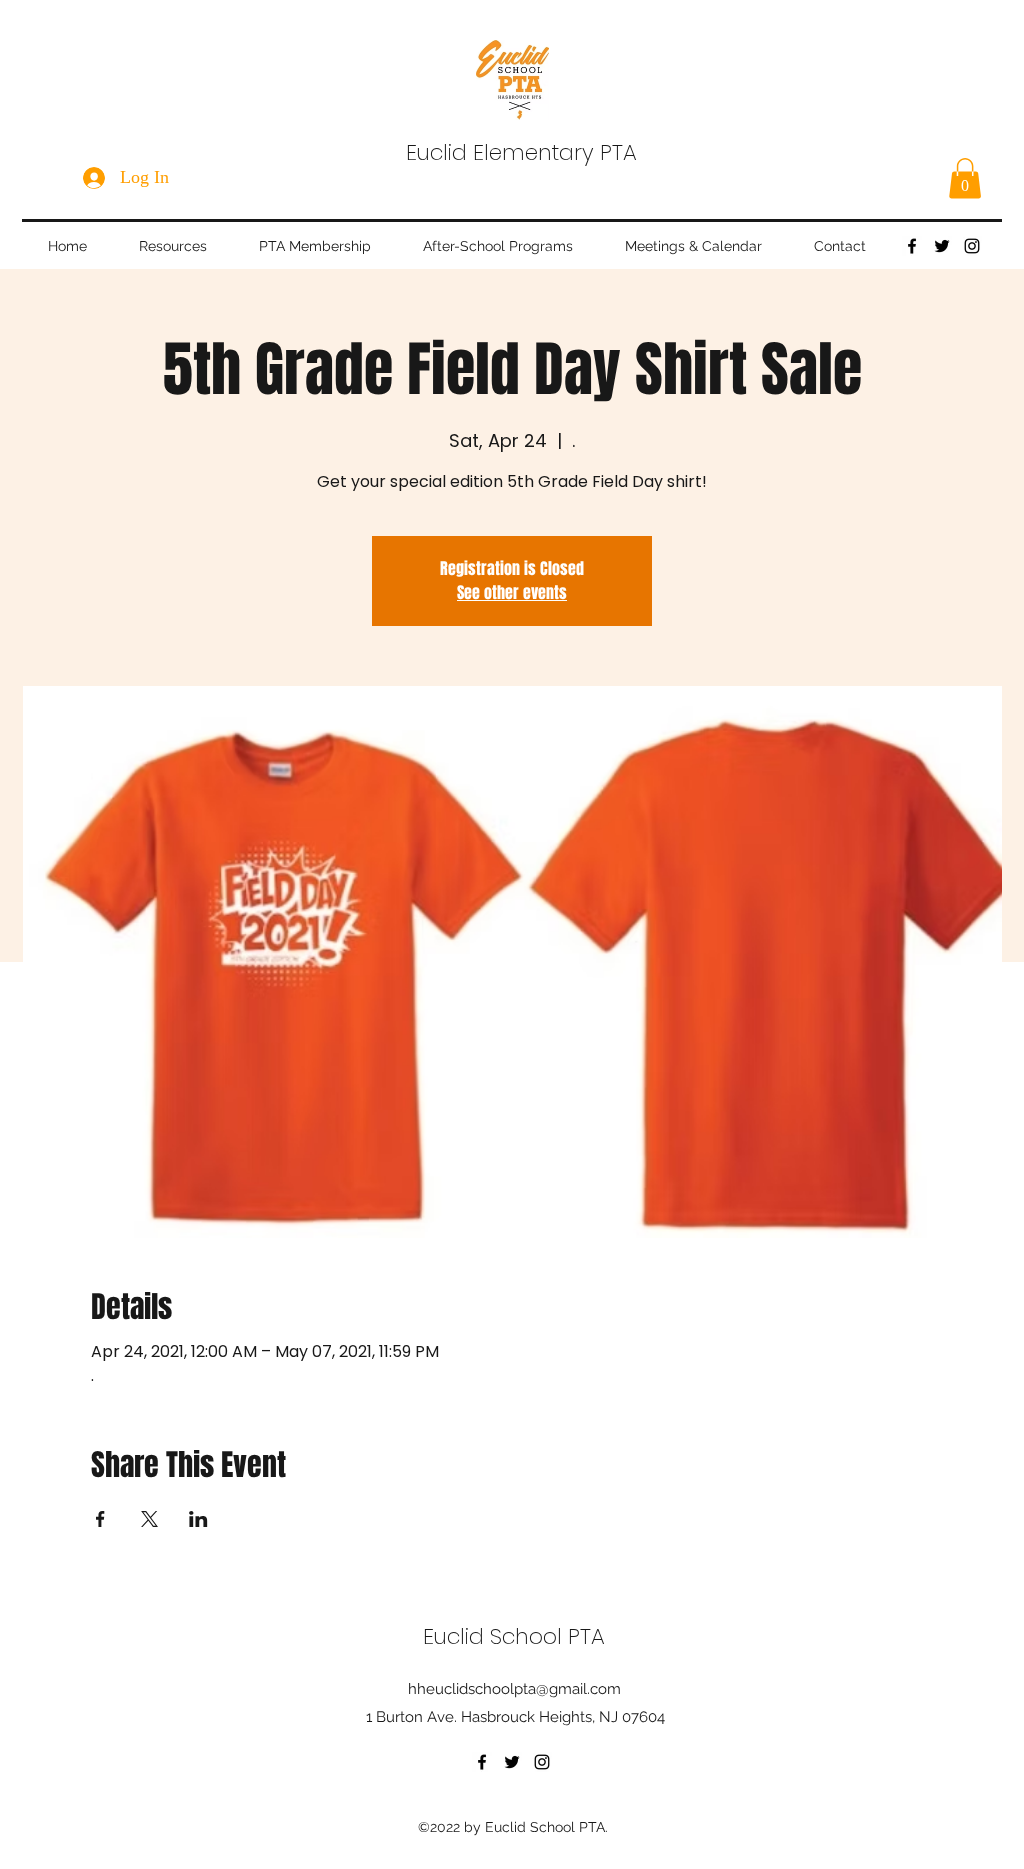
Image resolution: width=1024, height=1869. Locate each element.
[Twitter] (942, 246)
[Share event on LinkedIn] (198, 1519)
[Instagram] (972, 246)
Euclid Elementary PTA (521, 152)
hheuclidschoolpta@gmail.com (514, 1689)
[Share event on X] (149, 1519)
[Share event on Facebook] (100, 1519)
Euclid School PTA (514, 1636)
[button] (965, 178)
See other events (512, 592)
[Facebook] (912, 246)
